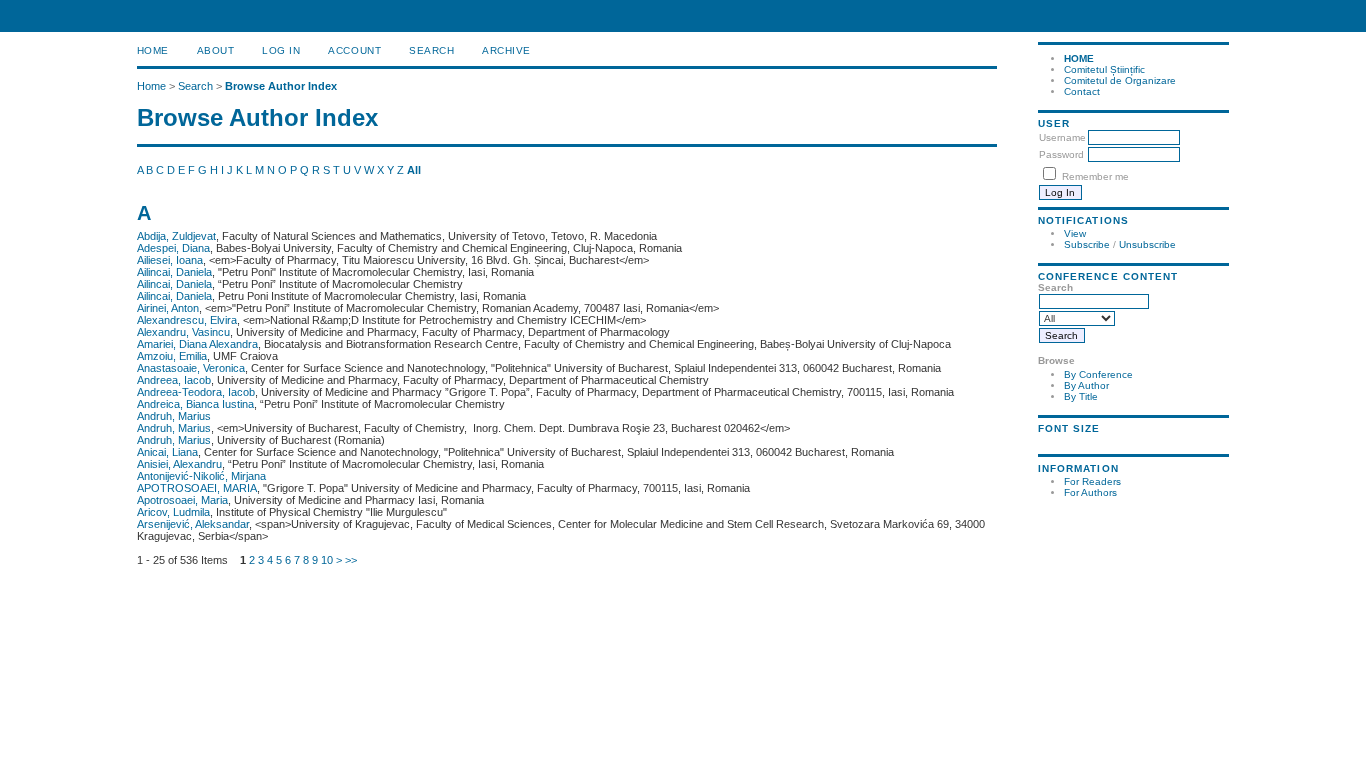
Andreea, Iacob (174, 380)
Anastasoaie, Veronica (191, 368)
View (1075, 233)
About (216, 50)
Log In (281, 50)
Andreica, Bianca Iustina (195, 404)
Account (354, 50)
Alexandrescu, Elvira (187, 320)
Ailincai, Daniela (174, 272)
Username (1062, 137)
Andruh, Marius (174, 416)
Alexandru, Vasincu (183, 332)
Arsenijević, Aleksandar (193, 524)
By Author (1086, 385)
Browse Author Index (281, 86)
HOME (1079, 58)
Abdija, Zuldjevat (176, 236)
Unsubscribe (1147, 244)
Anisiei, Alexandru (179, 464)
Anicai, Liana (167, 452)
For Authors (1090, 492)
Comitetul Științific (1104, 69)
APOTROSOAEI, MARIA (197, 488)
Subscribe (1087, 244)
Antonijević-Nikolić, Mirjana (201, 476)
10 (327, 560)
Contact (1082, 91)
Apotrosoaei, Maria (182, 500)
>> (351, 560)
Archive (506, 50)
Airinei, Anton (168, 308)
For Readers (1092, 481)
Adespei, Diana (173, 248)
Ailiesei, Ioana (170, 260)
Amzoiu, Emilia (172, 356)
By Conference (1098, 374)
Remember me (1095, 176)
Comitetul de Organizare (1120, 80)
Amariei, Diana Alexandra (197, 344)
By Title (1081, 396)
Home (153, 50)
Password (1061, 154)
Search (431, 50)
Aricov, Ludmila (173, 512)
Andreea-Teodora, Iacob (196, 392)
